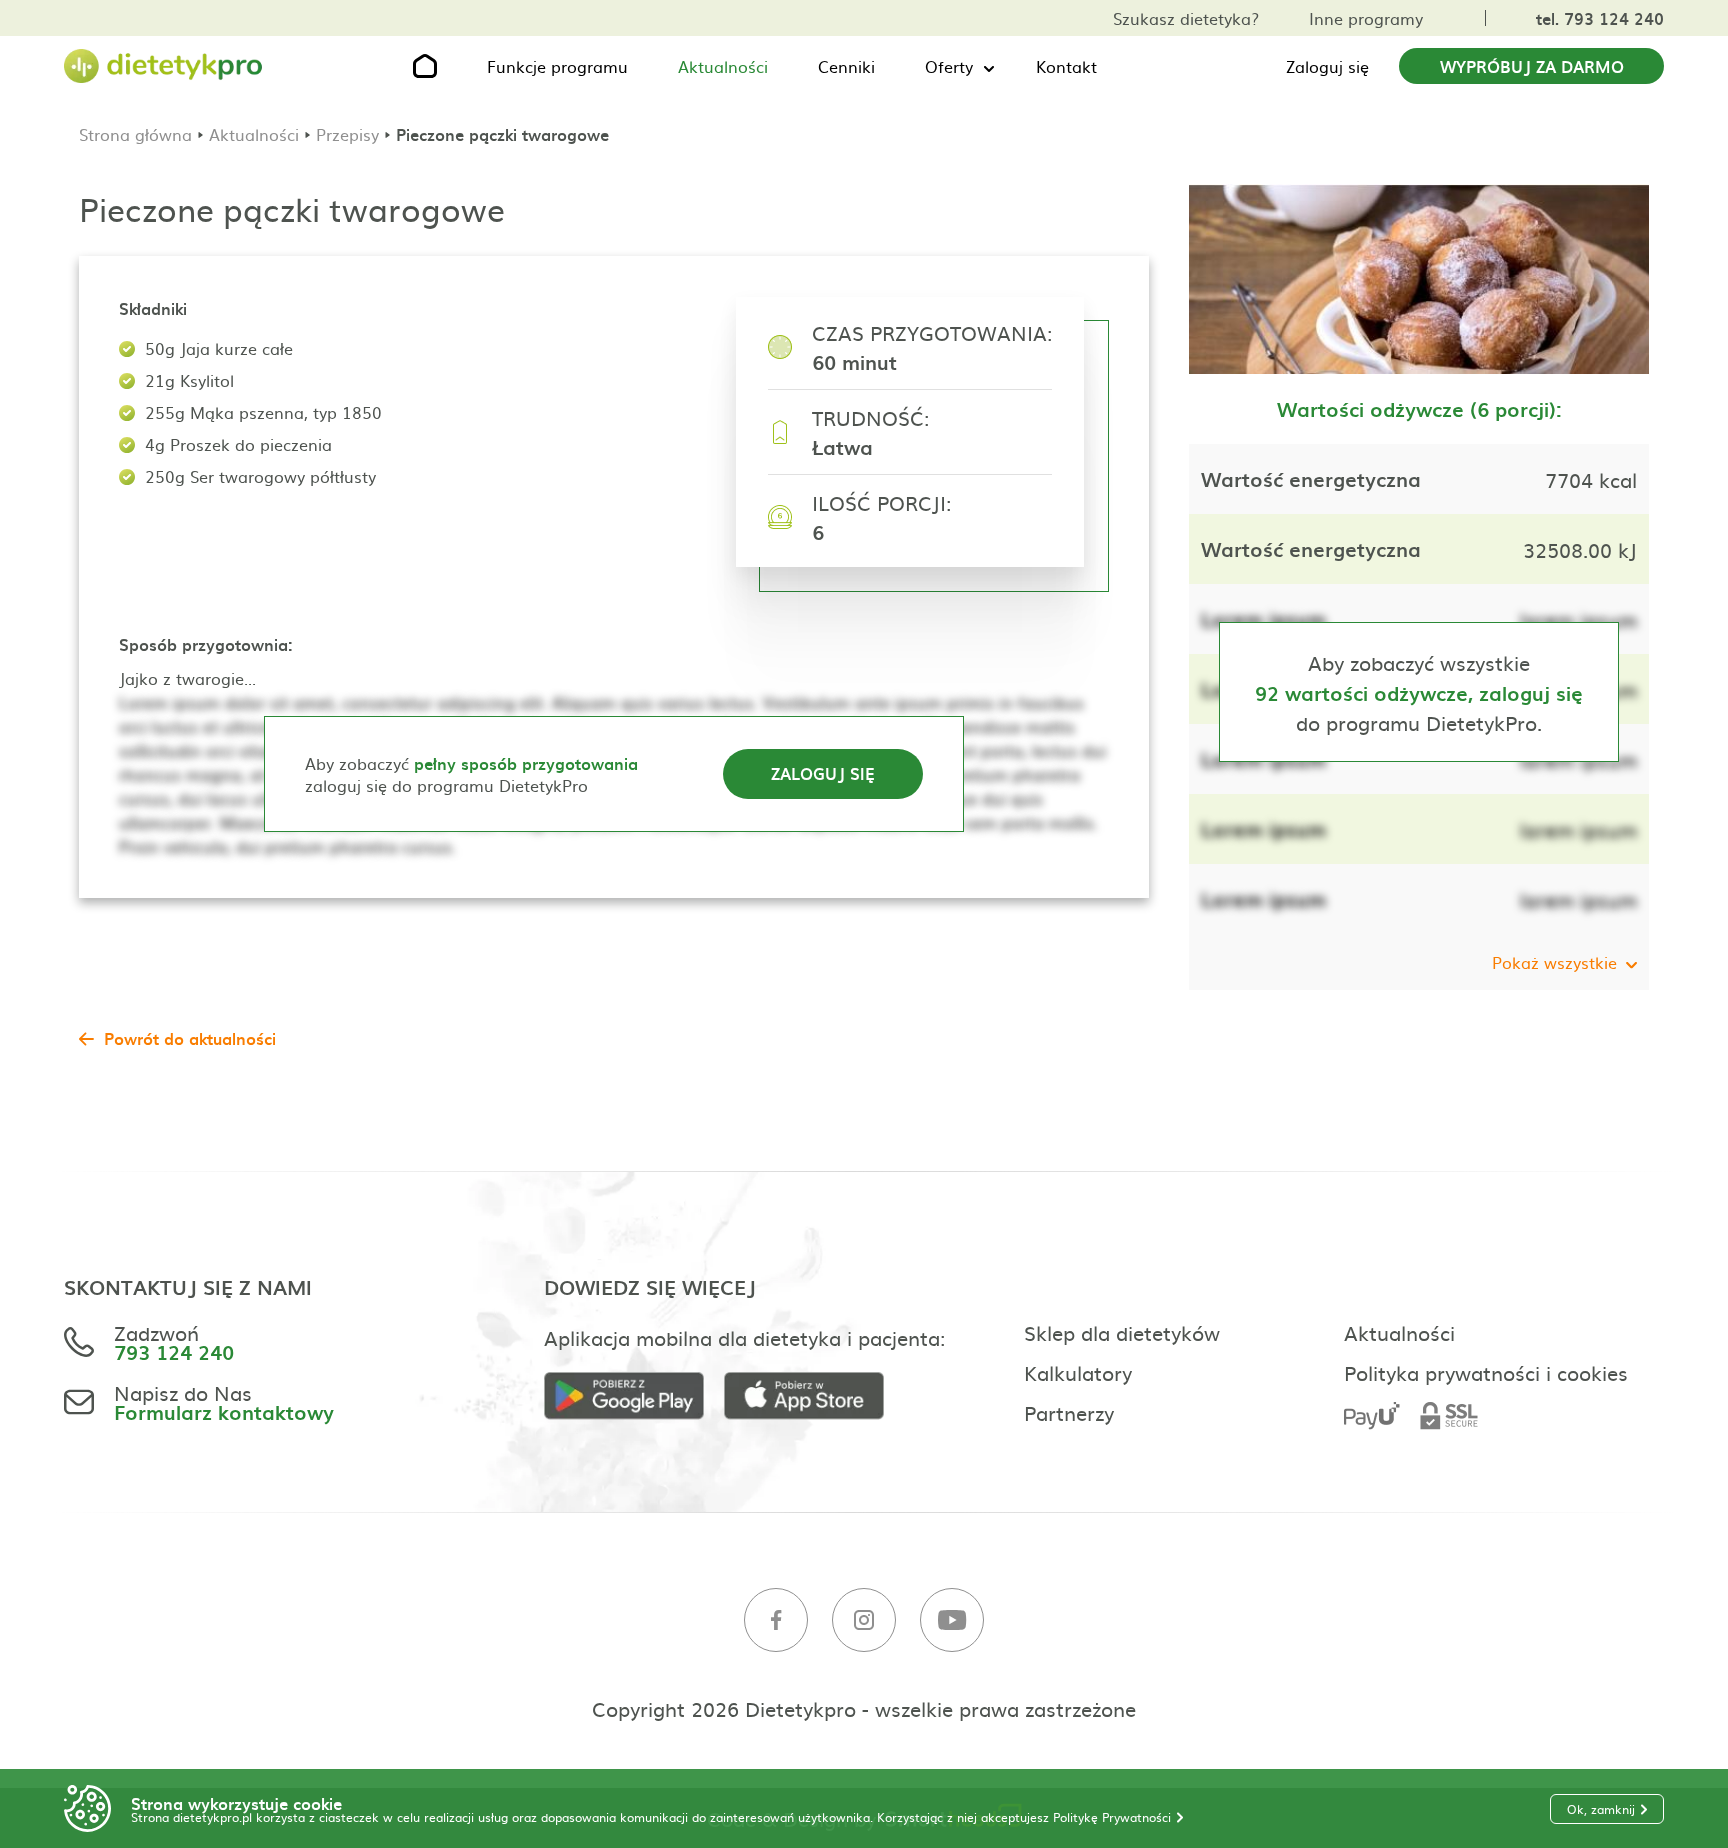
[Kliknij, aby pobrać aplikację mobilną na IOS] (814, 1396)
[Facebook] (776, 1620)
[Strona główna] (164, 66)
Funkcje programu (557, 66)
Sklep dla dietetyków (1122, 1332)
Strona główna (135, 134)
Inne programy (1366, 18)
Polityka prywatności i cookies (1486, 1372)
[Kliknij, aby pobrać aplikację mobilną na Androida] (634, 1396)
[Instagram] (864, 1620)
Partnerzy (1069, 1412)
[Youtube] (952, 1620)
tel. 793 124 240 (1600, 18)
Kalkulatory (1078, 1372)
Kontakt (1066, 66)
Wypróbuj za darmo (1532, 66)
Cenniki (846, 66)
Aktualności (723, 66)
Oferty (949, 66)
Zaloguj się (1327, 66)
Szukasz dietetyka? (1186, 18)
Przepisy (347, 134)
